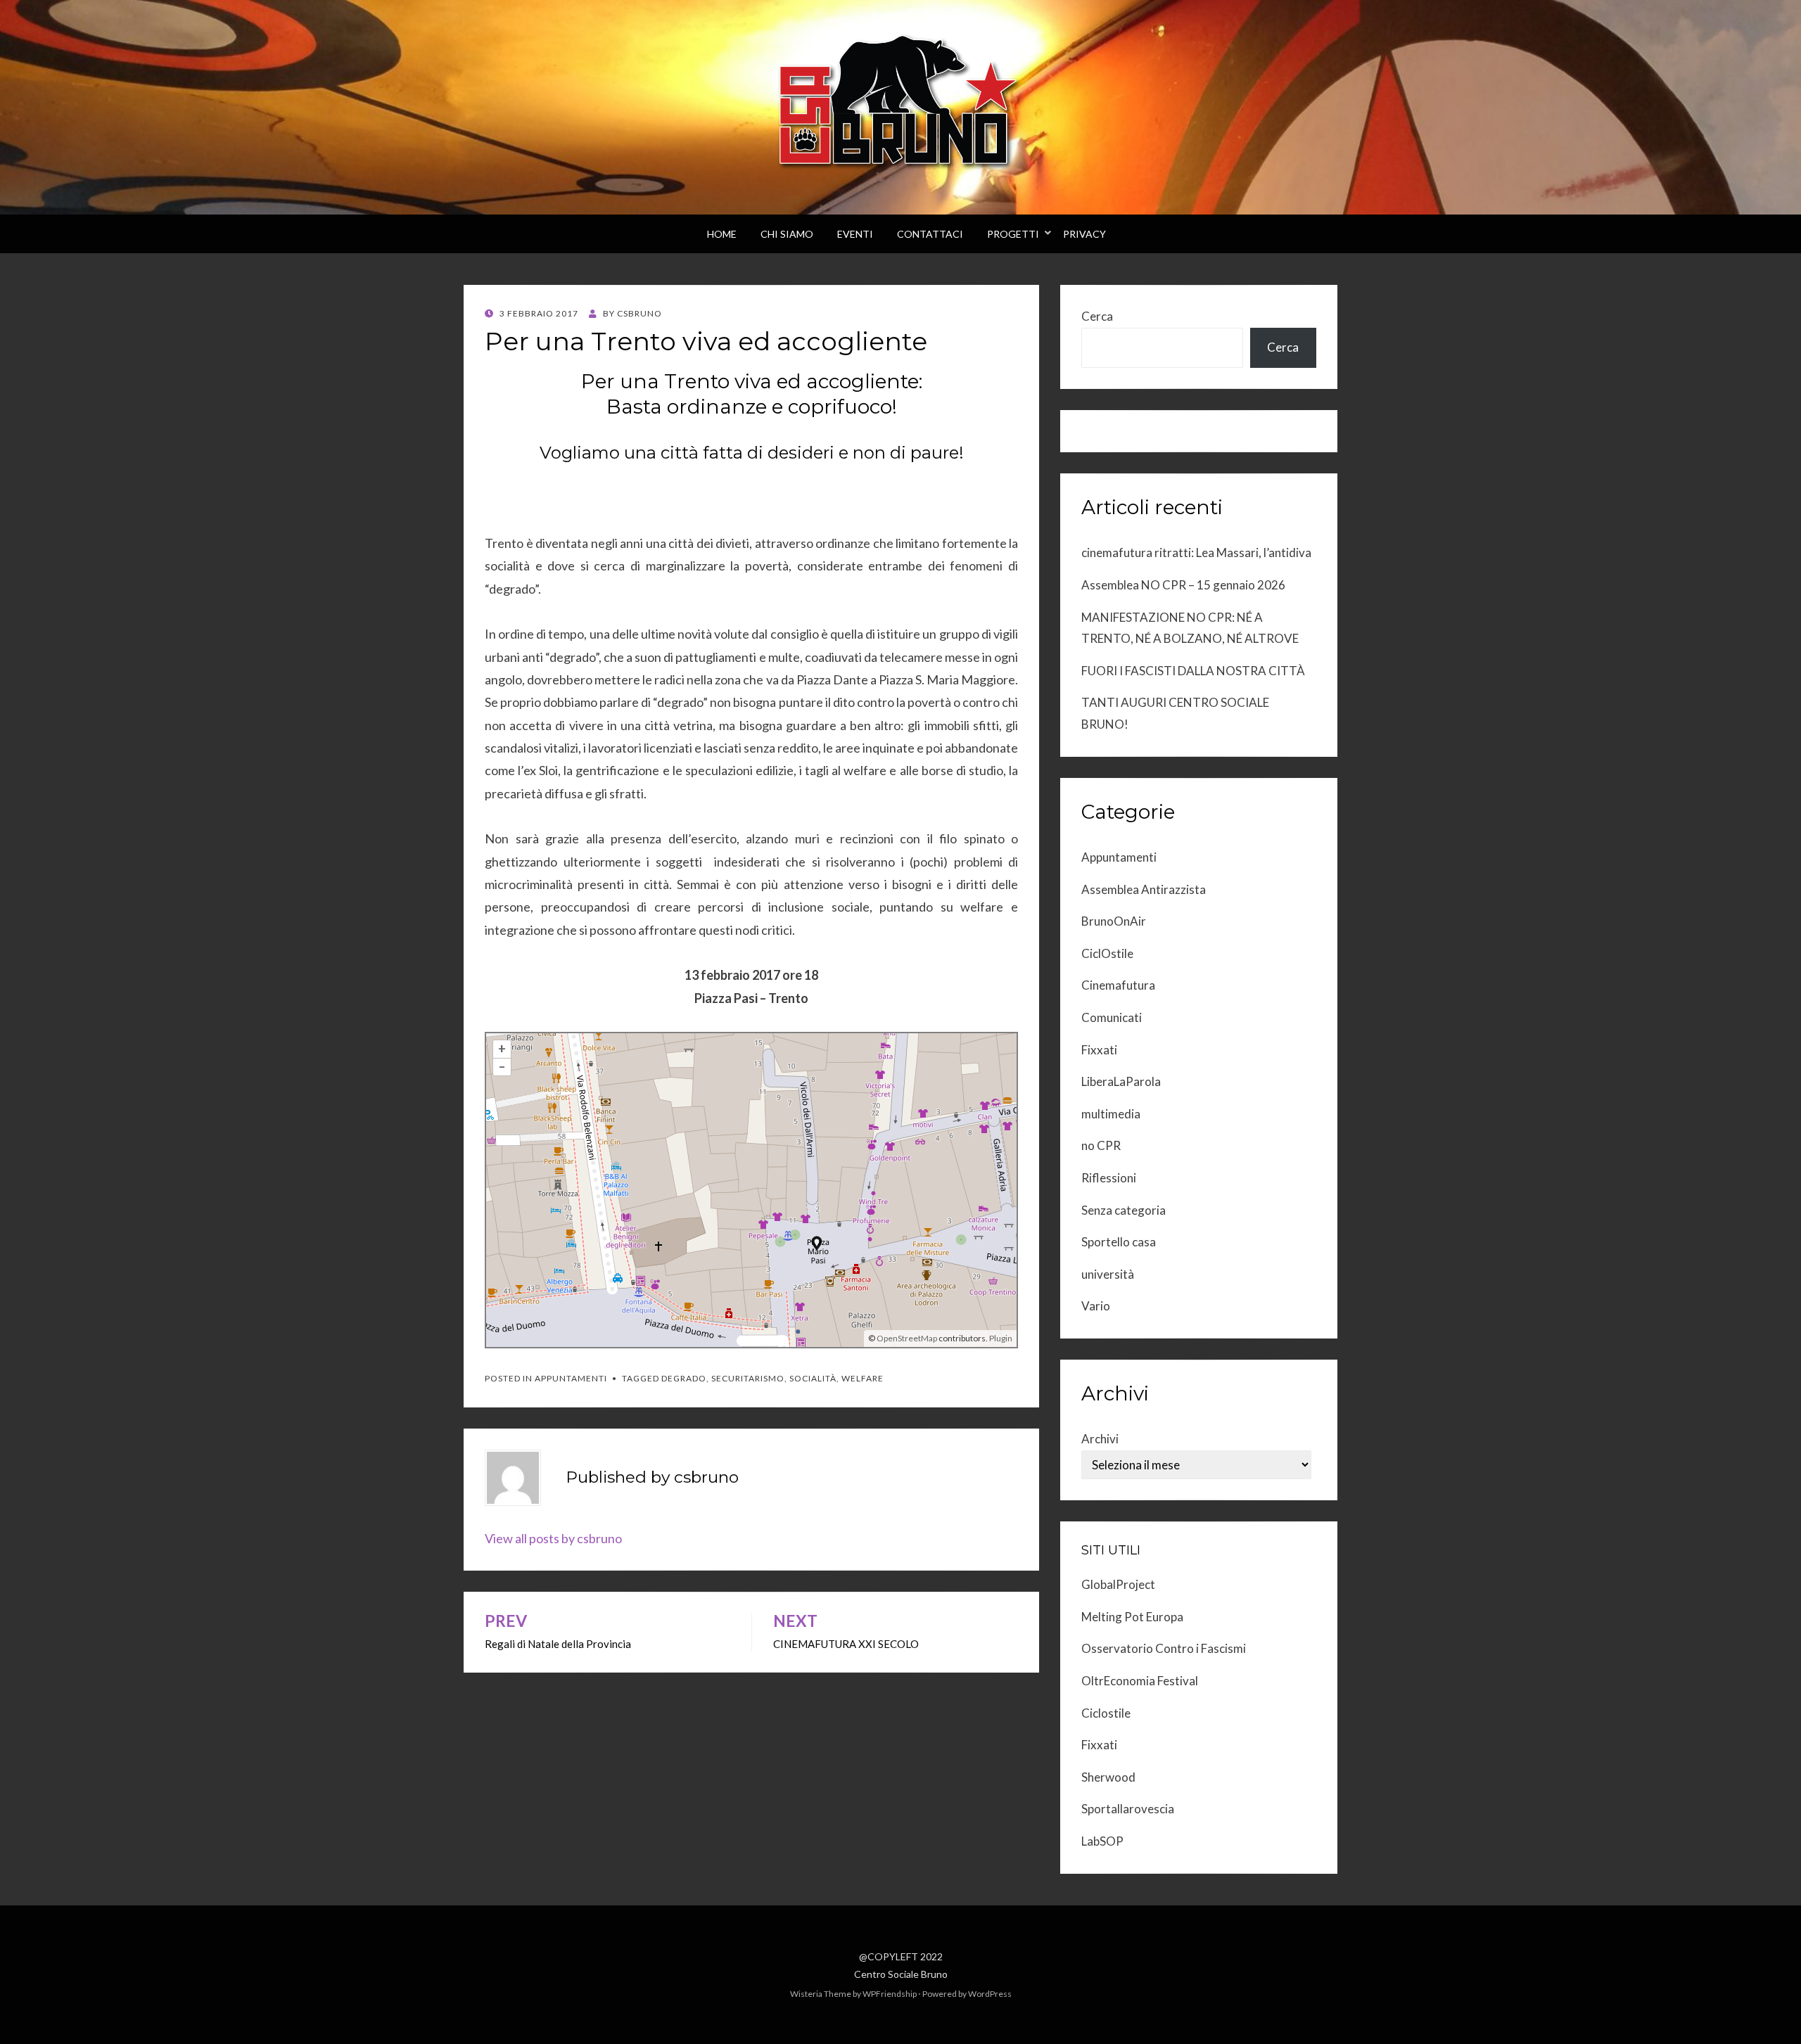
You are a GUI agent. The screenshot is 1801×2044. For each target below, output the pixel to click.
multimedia (1111, 1114)
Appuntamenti (571, 1378)
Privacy (1084, 234)
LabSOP (1102, 1841)
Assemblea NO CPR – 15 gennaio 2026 (1183, 585)
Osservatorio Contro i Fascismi (1164, 1648)
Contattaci (930, 234)
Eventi (855, 234)
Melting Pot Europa (1132, 1617)
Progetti (1013, 234)
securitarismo (748, 1378)
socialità (813, 1378)
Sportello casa (1119, 1242)
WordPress (990, 1994)
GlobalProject (1118, 1584)
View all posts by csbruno (553, 1538)
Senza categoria (1124, 1210)
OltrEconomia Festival (1140, 1681)
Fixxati (1099, 1050)
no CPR (1101, 1145)
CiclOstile (1107, 953)
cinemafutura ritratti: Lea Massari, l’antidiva (1196, 552)
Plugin (1000, 1338)
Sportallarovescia (1128, 1809)
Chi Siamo (787, 234)
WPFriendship (890, 1994)
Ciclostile (1106, 1713)
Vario (1096, 1306)
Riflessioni (1109, 1178)
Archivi (1100, 1439)
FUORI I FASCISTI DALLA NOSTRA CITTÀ (1193, 671)
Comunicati (1112, 1017)
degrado (684, 1378)
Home (722, 234)
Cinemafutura (1118, 985)
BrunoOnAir (1114, 921)
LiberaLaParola (1121, 1081)
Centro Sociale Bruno (901, 1974)
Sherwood (1108, 1777)
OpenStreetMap (907, 1338)
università (1108, 1274)
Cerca (1097, 316)
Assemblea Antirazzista (1144, 889)
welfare (863, 1378)
